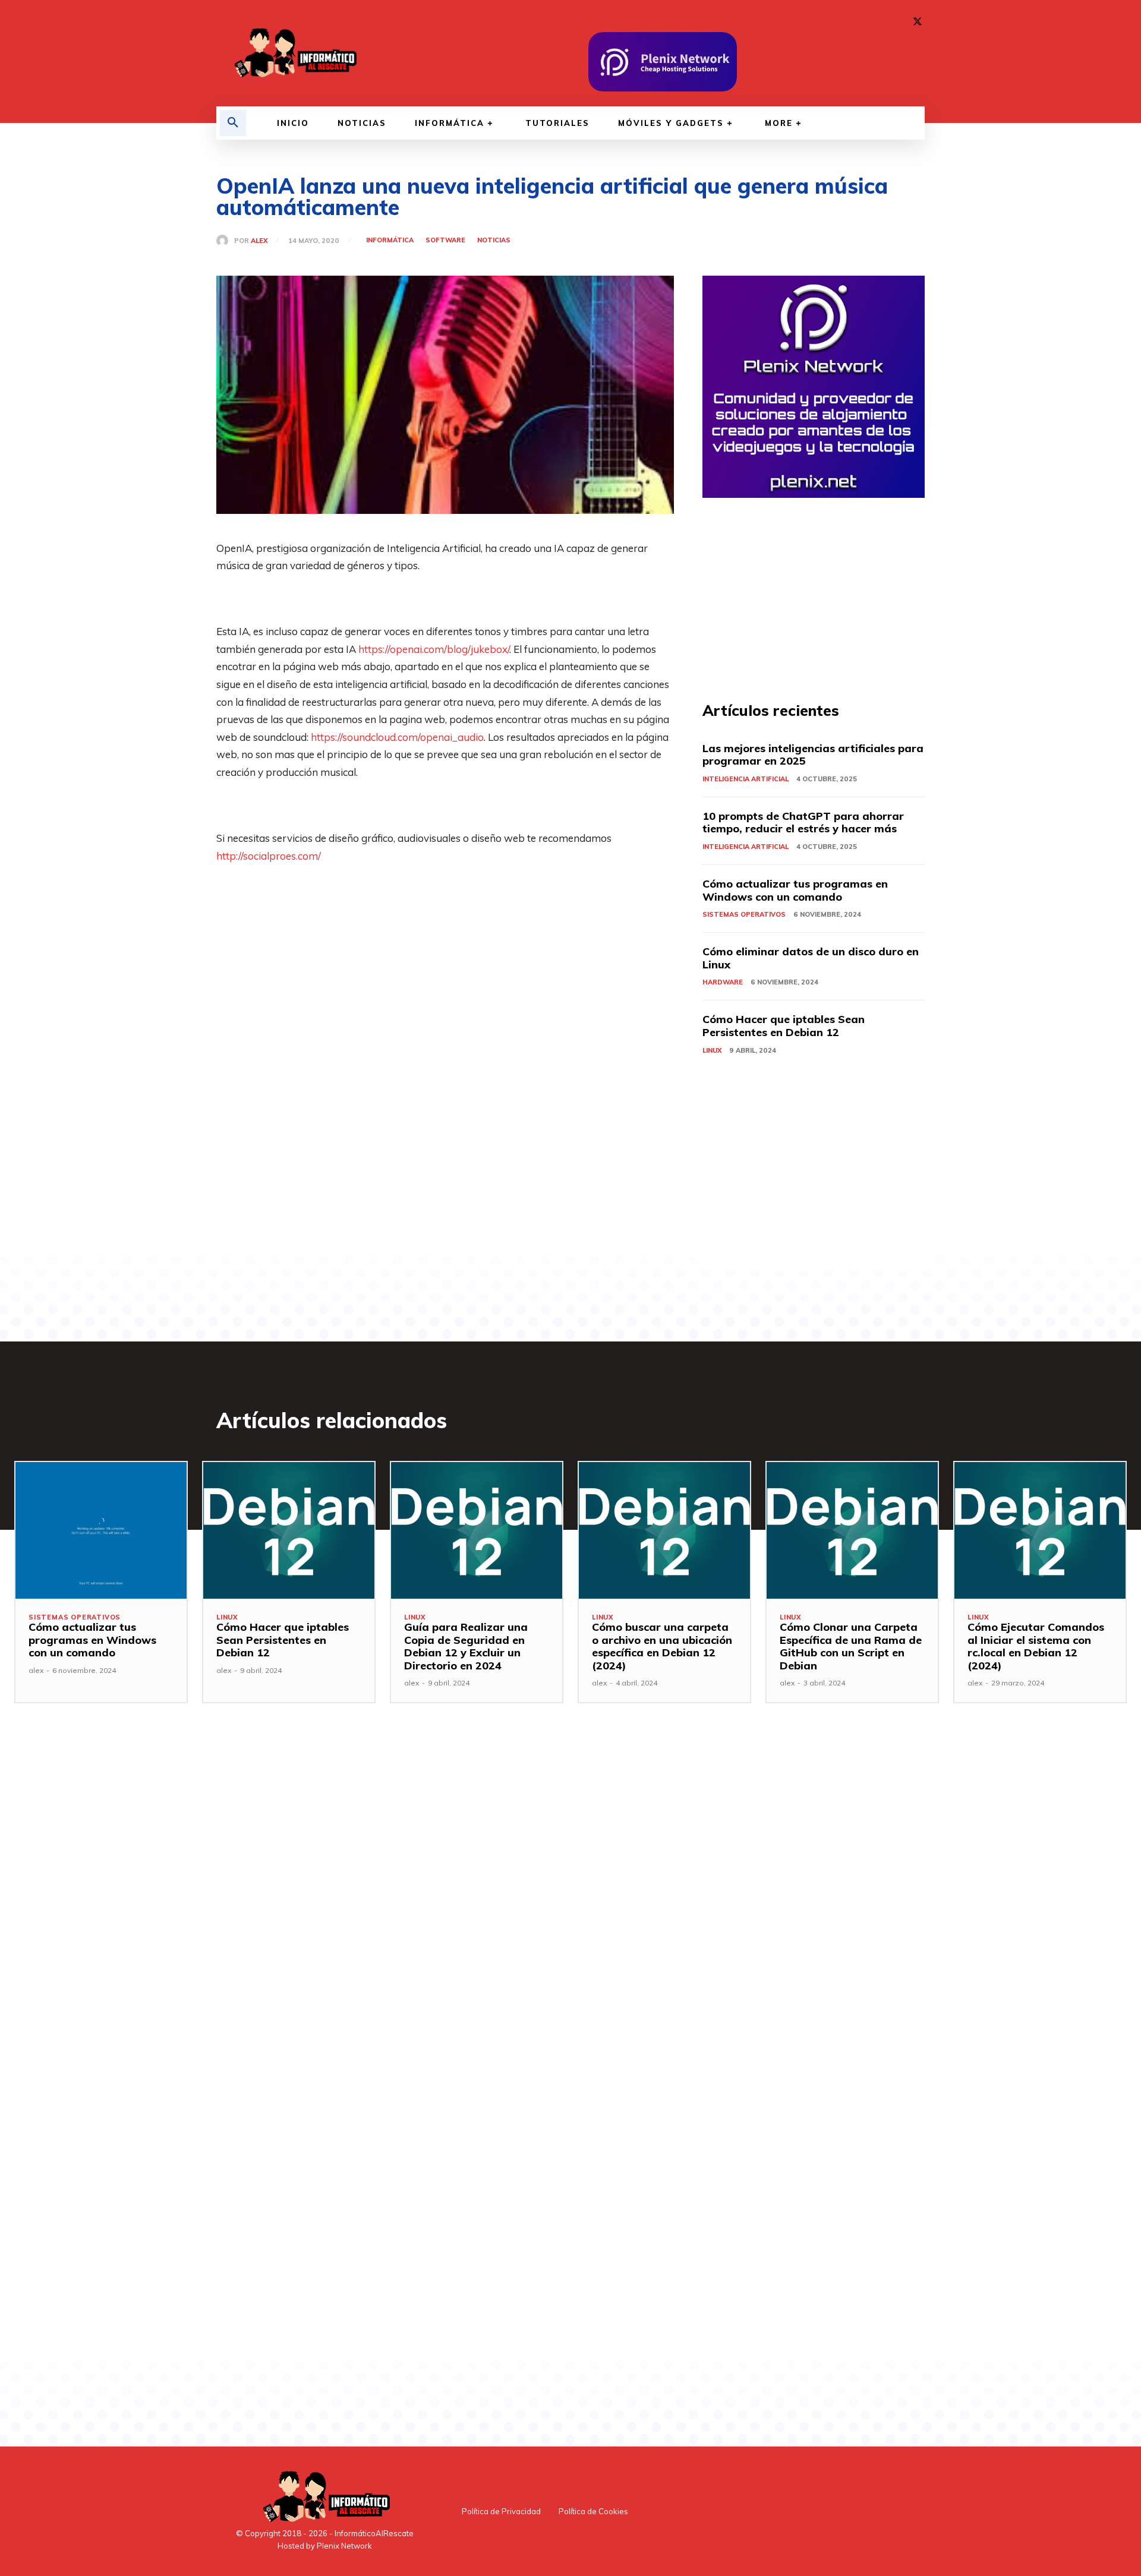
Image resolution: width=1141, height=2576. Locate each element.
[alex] (225, 241)
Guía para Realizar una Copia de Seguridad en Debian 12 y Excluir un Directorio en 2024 (466, 1646)
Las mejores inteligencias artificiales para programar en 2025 (813, 755)
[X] (918, 22)
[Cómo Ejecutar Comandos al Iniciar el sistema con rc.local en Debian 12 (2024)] (1040, 1530)
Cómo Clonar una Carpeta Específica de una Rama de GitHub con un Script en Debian (851, 1646)
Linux (712, 1050)
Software (445, 240)
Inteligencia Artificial (746, 779)
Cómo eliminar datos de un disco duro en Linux (811, 958)
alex (259, 241)
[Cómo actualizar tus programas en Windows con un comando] (101, 1530)
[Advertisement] (445, 996)
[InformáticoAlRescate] (294, 53)
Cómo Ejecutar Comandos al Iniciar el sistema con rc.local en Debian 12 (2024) (1036, 1646)
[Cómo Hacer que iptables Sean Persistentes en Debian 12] (289, 1530)
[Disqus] (445, 1917)
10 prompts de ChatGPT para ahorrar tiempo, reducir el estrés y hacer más (803, 823)
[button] (233, 123)
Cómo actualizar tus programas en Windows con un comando (795, 890)
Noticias (494, 240)
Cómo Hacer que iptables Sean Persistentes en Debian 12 (784, 1026)
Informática (390, 240)
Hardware (723, 982)
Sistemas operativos (744, 914)
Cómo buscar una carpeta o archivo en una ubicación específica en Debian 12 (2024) (662, 1646)
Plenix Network (344, 2546)
